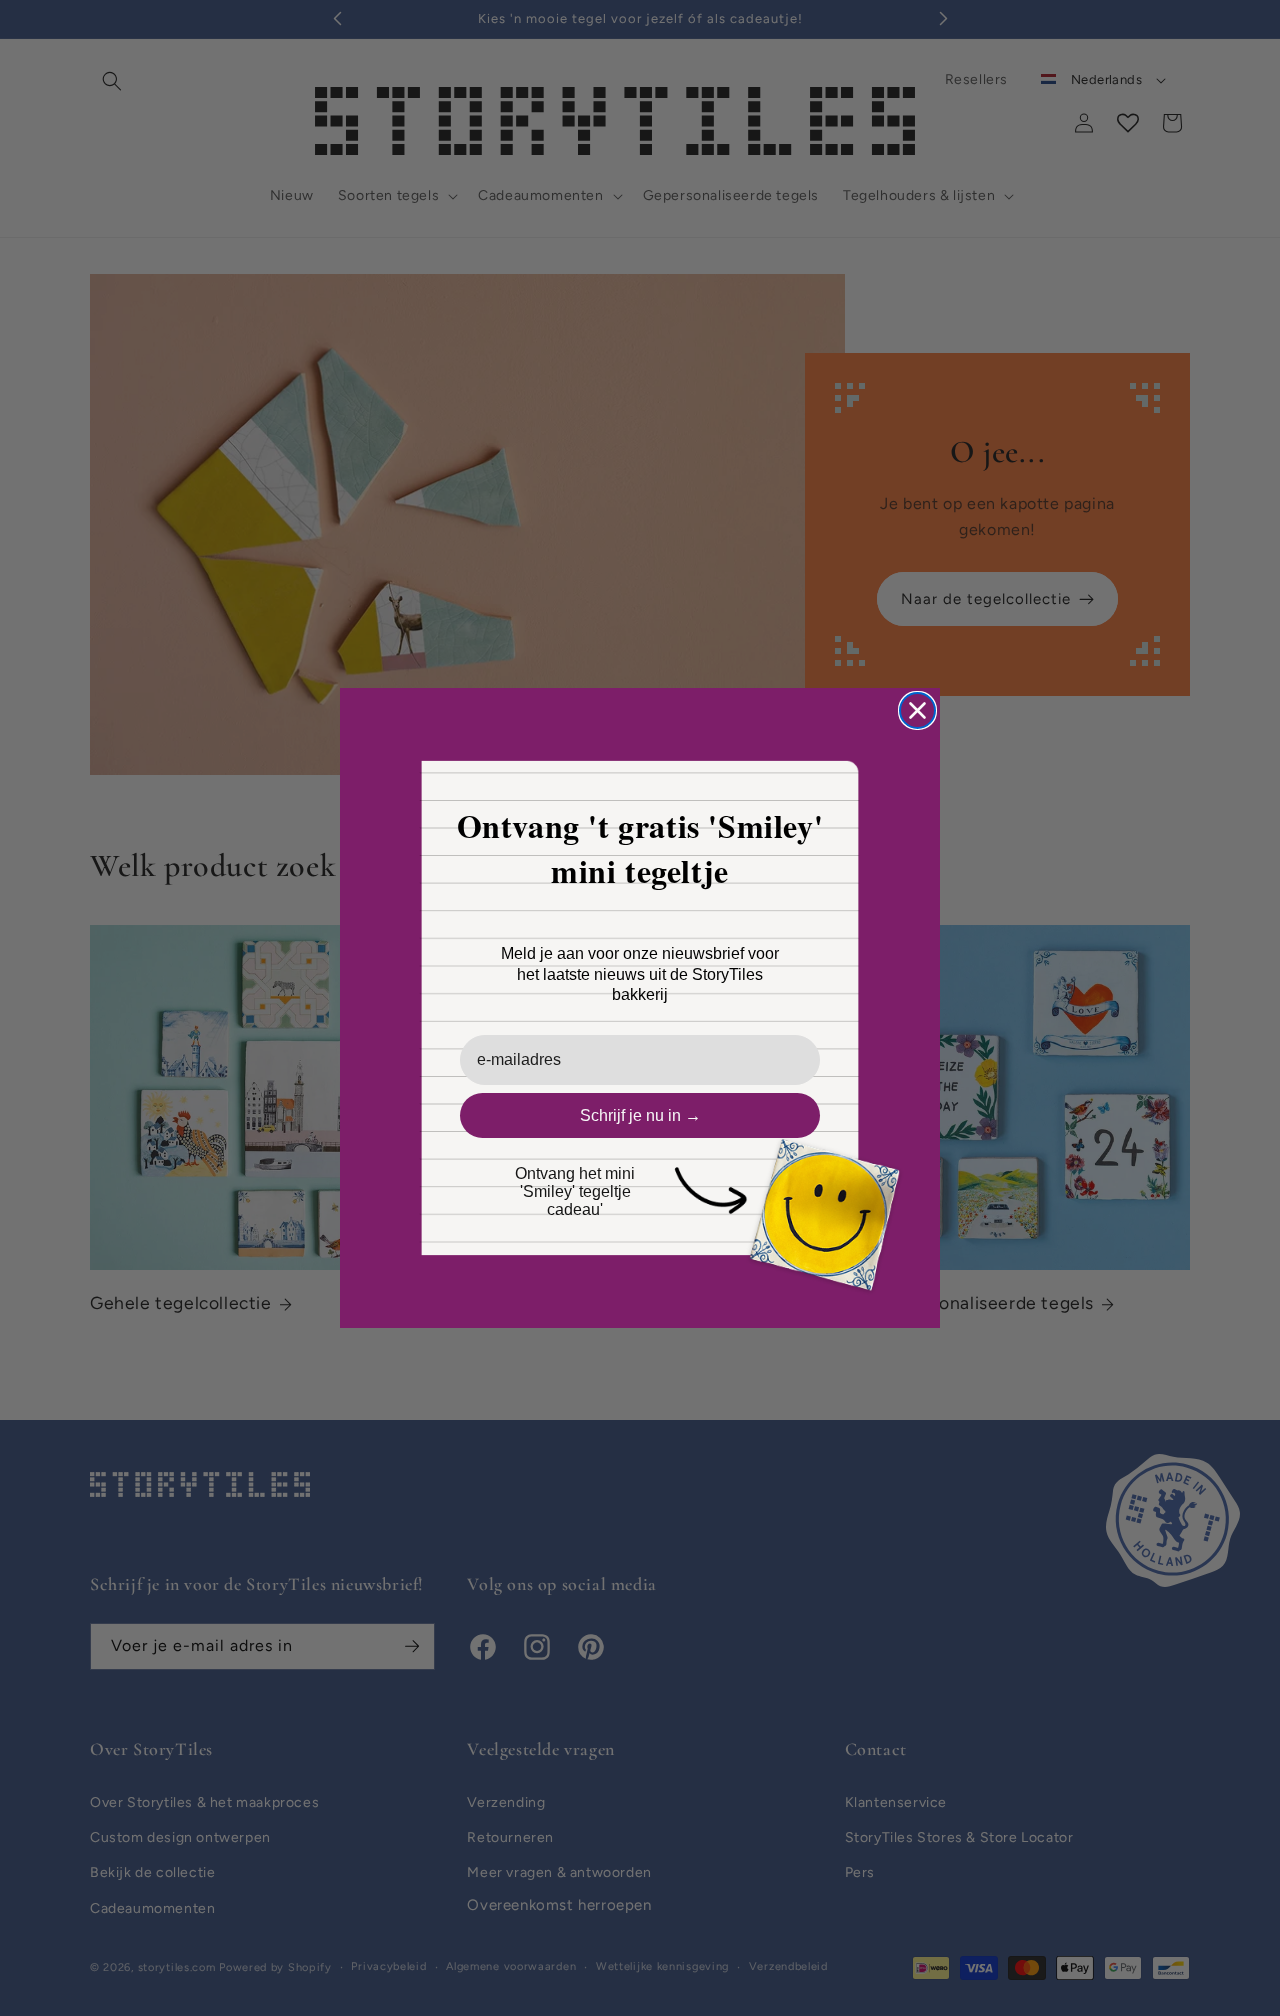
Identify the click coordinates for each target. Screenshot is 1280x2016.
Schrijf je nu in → (640, 1115)
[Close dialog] (917, 710)
